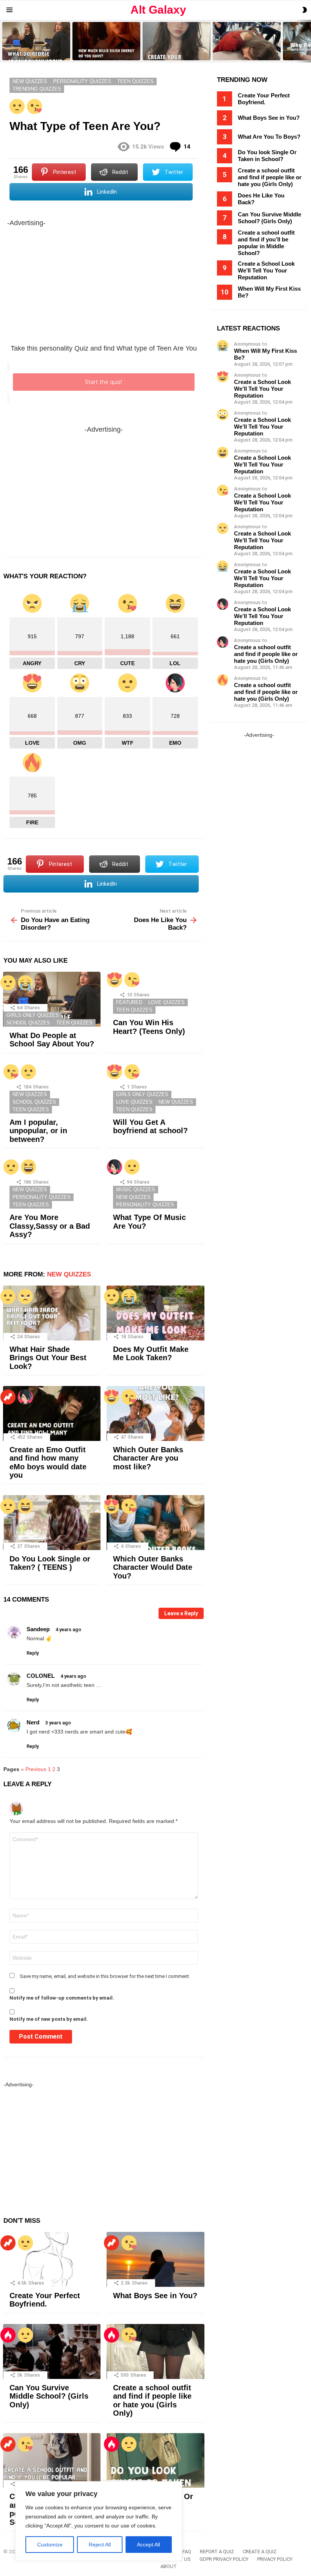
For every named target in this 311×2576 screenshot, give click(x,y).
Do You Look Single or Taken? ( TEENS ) (50, 1563)
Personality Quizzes (42, 1197)
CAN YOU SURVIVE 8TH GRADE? (240, 52)
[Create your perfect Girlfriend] (177, 41)
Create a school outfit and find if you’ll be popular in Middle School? (266, 243)
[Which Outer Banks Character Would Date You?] (155, 1523)
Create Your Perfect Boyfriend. (45, 2300)
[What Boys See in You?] (155, 2259)
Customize (50, 2545)
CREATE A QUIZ (260, 2552)
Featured (129, 1002)
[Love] (115, 980)
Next (307, 41)
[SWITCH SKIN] (305, 10)
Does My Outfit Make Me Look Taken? (151, 1354)
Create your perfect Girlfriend (173, 54)
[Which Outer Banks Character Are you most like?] (155, 1413)
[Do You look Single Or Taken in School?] (155, 2461)
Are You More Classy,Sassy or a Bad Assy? (50, 1226)
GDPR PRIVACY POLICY (224, 2559)
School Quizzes (28, 1023)
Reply (33, 1653)
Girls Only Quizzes (33, 1015)
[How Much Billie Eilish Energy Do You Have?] (106, 41)
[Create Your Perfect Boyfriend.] (52, 2259)
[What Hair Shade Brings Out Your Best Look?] (52, 1313)
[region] (99, 2521)
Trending (8, 1397)
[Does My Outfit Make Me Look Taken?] (155, 1313)
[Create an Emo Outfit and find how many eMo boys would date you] (52, 1413)
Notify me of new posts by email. (49, 2019)
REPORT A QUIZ (217, 2552)
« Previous (34, 1769)
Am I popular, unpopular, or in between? (38, 1131)
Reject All (100, 2545)
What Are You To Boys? (269, 137)
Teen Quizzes (74, 1023)
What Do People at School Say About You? (34, 52)
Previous (4, 41)
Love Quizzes (166, 1002)
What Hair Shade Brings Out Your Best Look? (48, 1358)
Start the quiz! (104, 382)
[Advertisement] (104, 282)
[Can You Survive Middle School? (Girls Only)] (52, 2351)
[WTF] (17, 106)
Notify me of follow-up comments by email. (62, 1998)
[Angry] (25, 1297)
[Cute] (35, 106)
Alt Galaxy (158, 10)
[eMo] (115, 1167)
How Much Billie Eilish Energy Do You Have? (106, 52)
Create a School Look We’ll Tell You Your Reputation (266, 270)
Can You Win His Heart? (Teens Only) (149, 1027)
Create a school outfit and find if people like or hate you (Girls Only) (152, 2401)
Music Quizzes (136, 1189)
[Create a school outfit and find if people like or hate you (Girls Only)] (155, 2351)
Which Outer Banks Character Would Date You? (153, 1567)
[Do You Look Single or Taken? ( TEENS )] (52, 1523)
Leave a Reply (181, 1613)
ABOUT (169, 2566)
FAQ (187, 2552)
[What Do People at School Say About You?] (36, 41)
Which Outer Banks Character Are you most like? (148, 1458)
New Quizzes (30, 1094)
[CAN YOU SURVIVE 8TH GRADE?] (247, 41)
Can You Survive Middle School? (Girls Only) (49, 2396)
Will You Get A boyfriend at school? (150, 1127)
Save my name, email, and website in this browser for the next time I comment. (105, 1976)
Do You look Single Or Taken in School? (267, 156)
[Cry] (25, 983)
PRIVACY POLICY (275, 2559)
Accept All (148, 2545)
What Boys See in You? (155, 2296)
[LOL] (28, 1167)
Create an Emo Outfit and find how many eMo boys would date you (48, 1463)
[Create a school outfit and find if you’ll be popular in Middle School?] (52, 2461)
